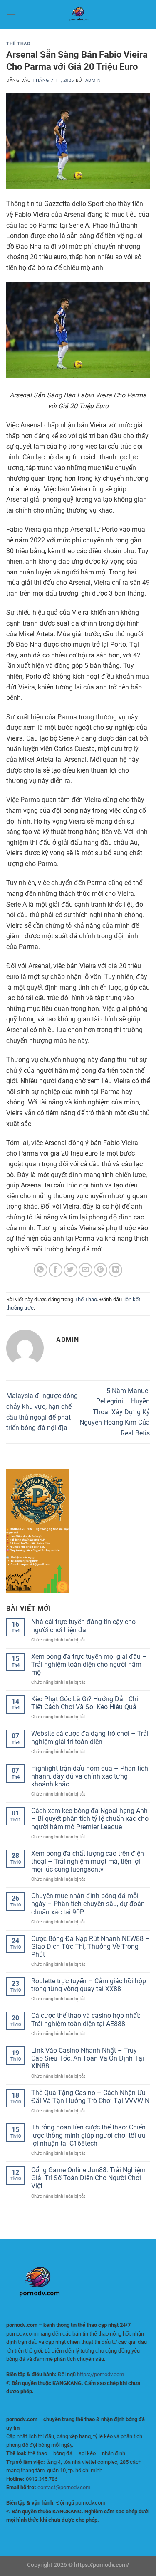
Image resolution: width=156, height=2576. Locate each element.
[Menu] (11, 14)
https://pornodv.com (100, 2374)
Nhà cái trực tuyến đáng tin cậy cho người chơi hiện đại (83, 1626)
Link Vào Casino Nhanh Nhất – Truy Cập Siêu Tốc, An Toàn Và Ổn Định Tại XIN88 (88, 2058)
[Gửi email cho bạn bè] (85, 1270)
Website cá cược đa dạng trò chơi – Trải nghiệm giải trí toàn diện (90, 1737)
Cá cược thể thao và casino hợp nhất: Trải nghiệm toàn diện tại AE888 (86, 2019)
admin (93, 80)
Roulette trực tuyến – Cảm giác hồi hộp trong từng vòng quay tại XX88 (89, 1985)
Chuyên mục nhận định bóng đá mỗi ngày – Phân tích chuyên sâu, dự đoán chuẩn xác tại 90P (88, 1904)
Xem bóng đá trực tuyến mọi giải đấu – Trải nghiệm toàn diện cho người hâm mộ (89, 1665)
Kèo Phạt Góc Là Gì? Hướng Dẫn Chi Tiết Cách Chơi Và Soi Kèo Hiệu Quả (85, 1703)
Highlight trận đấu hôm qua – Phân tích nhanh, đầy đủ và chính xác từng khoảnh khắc (90, 1776)
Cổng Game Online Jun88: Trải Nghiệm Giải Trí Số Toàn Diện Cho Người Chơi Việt (88, 2178)
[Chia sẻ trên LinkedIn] (115, 1270)
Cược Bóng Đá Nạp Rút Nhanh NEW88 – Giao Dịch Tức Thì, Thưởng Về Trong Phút (90, 1947)
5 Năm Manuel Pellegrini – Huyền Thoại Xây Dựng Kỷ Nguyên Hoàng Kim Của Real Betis (115, 1412)
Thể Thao (18, 44)
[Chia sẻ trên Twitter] (71, 1270)
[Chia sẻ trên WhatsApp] (41, 1270)
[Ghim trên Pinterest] (100, 1270)
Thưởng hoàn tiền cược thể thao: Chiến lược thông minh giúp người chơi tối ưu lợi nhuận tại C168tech (88, 2135)
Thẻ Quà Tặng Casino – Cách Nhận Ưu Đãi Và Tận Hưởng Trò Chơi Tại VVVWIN (90, 2097)
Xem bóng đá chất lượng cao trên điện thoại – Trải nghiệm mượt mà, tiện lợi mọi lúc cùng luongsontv (88, 1861)
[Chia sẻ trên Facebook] (56, 1270)
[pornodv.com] (78, 15)
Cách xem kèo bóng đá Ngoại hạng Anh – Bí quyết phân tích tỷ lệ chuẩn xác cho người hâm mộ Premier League (90, 1819)
